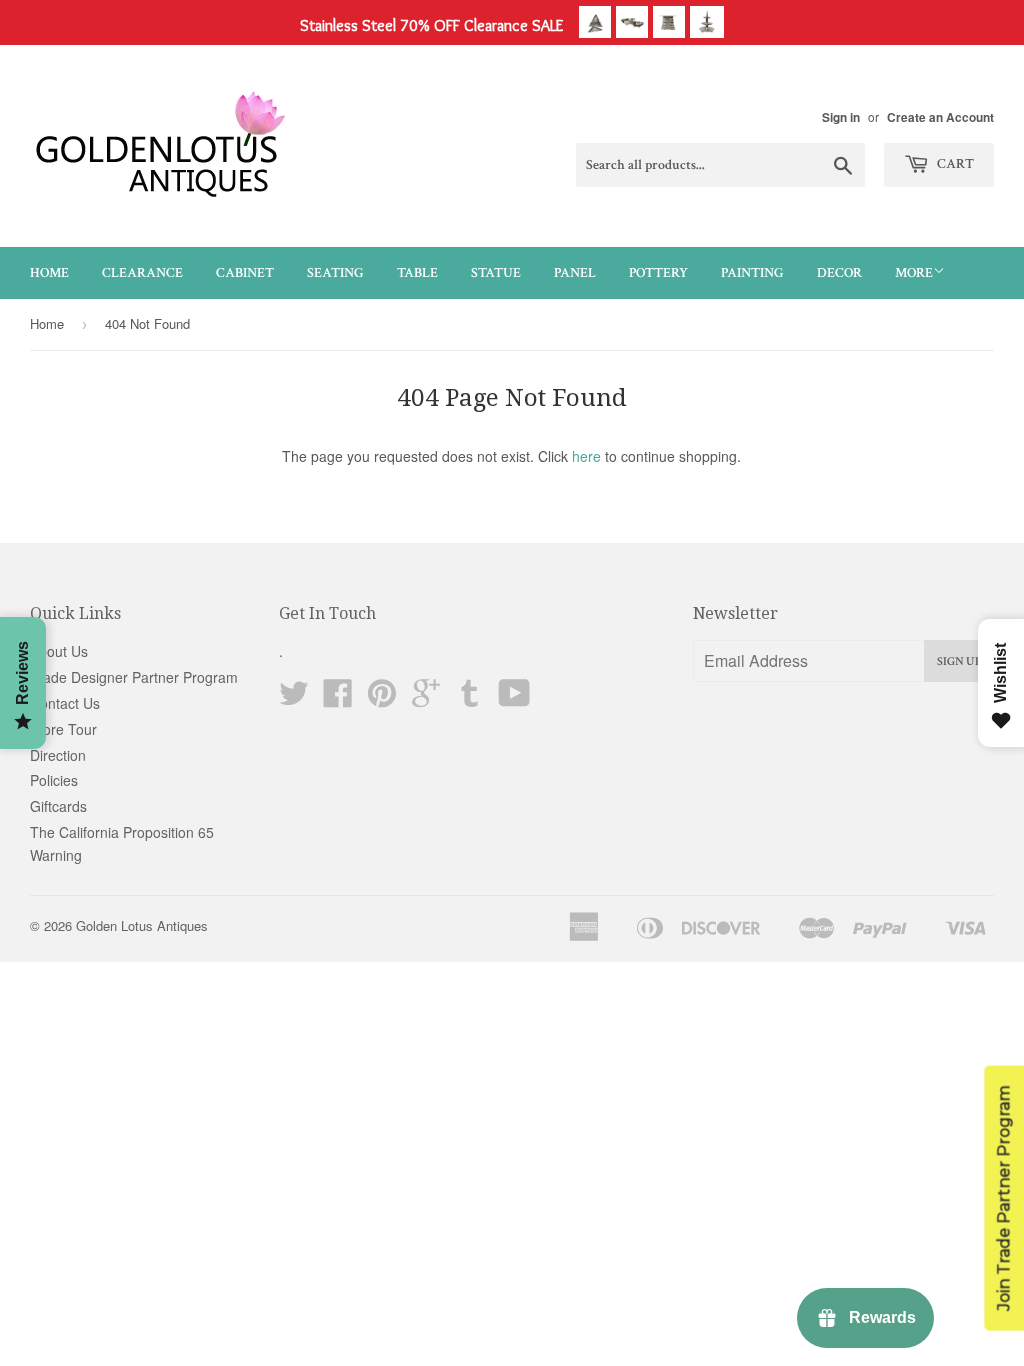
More (914, 273)
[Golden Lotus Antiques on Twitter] (294, 699)
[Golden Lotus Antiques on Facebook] (338, 699)
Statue (496, 273)
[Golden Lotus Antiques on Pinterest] (382, 699)
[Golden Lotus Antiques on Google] (426, 699)
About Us (59, 651)
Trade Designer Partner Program (134, 677)
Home (49, 273)
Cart (954, 164)
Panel (575, 273)
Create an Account (940, 117)
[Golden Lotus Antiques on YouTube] (514, 699)
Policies (54, 780)
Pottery (658, 273)
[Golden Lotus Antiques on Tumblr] (470, 699)
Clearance (142, 273)
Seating (335, 273)
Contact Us (65, 703)
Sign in (841, 117)
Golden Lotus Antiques (142, 925)
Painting (752, 273)
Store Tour (63, 729)
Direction (58, 755)
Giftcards (58, 806)
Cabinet (245, 273)
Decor (839, 273)
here (586, 456)
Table (417, 273)
